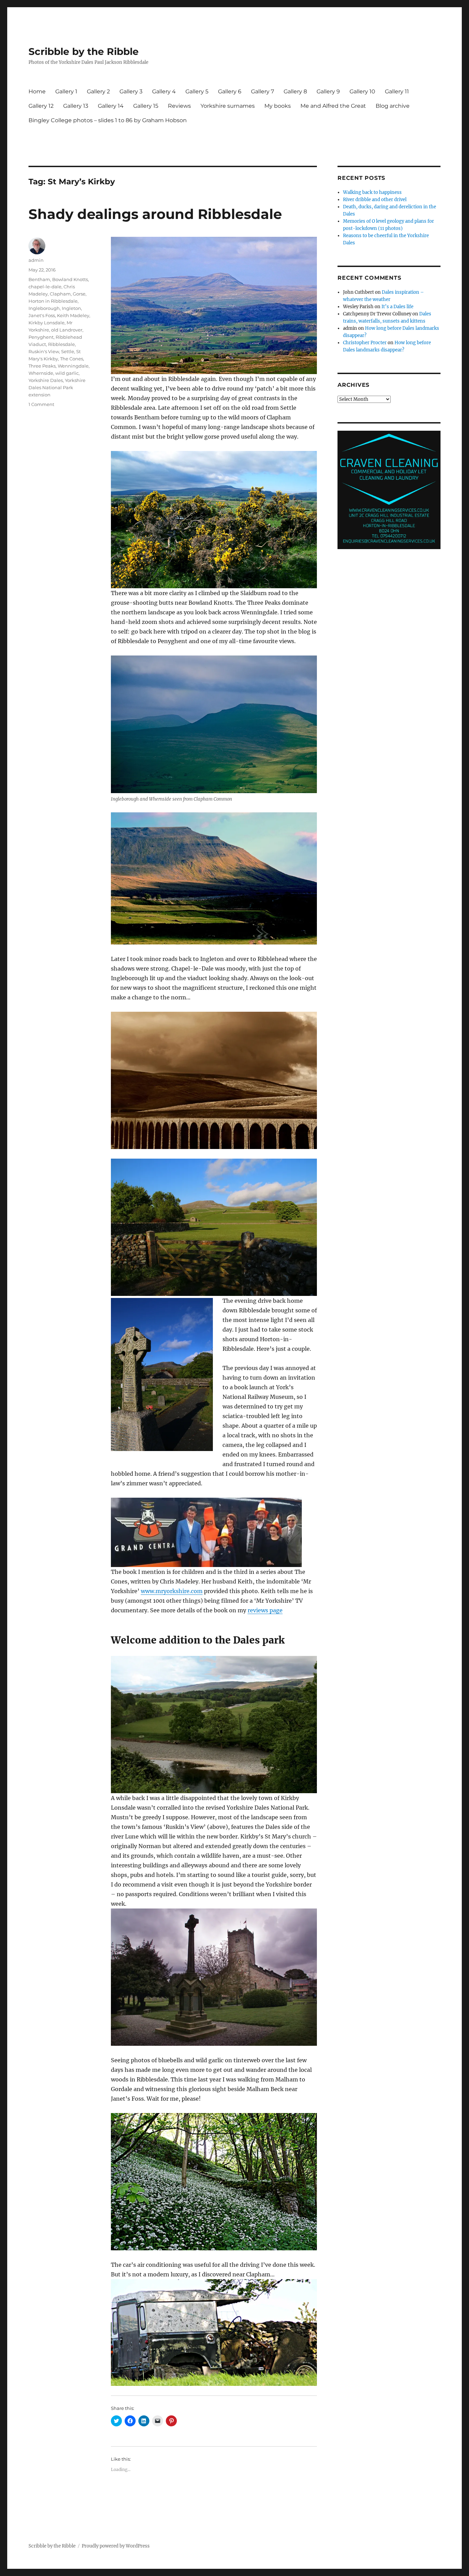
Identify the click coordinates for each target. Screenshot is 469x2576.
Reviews (179, 106)
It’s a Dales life (397, 307)
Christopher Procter (365, 343)
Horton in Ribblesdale (53, 301)
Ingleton (71, 308)
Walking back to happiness (372, 192)
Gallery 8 (295, 91)
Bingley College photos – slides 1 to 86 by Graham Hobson (108, 120)
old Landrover (67, 330)
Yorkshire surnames (228, 106)
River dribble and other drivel (375, 200)
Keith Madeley (73, 315)
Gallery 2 (98, 91)
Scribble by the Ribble (84, 51)
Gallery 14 (111, 106)
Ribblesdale (61, 344)
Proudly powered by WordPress (116, 2546)
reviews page (265, 1610)
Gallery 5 (197, 91)
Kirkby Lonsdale (47, 323)
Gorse (79, 294)
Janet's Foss (42, 315)
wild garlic (67, 373)
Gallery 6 (230, 91)
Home (37, 91)
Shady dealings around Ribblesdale (155, 214)
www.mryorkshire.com (172, 1591)
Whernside (41, 373)
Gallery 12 (41, 106)
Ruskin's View (44, 351)
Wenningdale (73, 366)
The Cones (72, 359)
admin (36, 260)
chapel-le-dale (45, 287)
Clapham (60, 294)
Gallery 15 (146, 106)
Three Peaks (42, 366)
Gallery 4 (164, 91)
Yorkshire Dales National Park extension (57, 387)
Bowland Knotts (70, 279)
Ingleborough (44, 308)
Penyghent (41, 337)
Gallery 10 (362, 91)
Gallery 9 (328, 91)
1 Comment (41, 404)
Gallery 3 (131, 91)
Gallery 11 (397, 91)
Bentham (39, 279)
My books (278, 106)
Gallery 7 (262, 91)
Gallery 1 (66, 91)
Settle (68, 351)
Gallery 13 (76, 106)
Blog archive (393, 106)
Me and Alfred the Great (333, 106)
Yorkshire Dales (46, 380)
